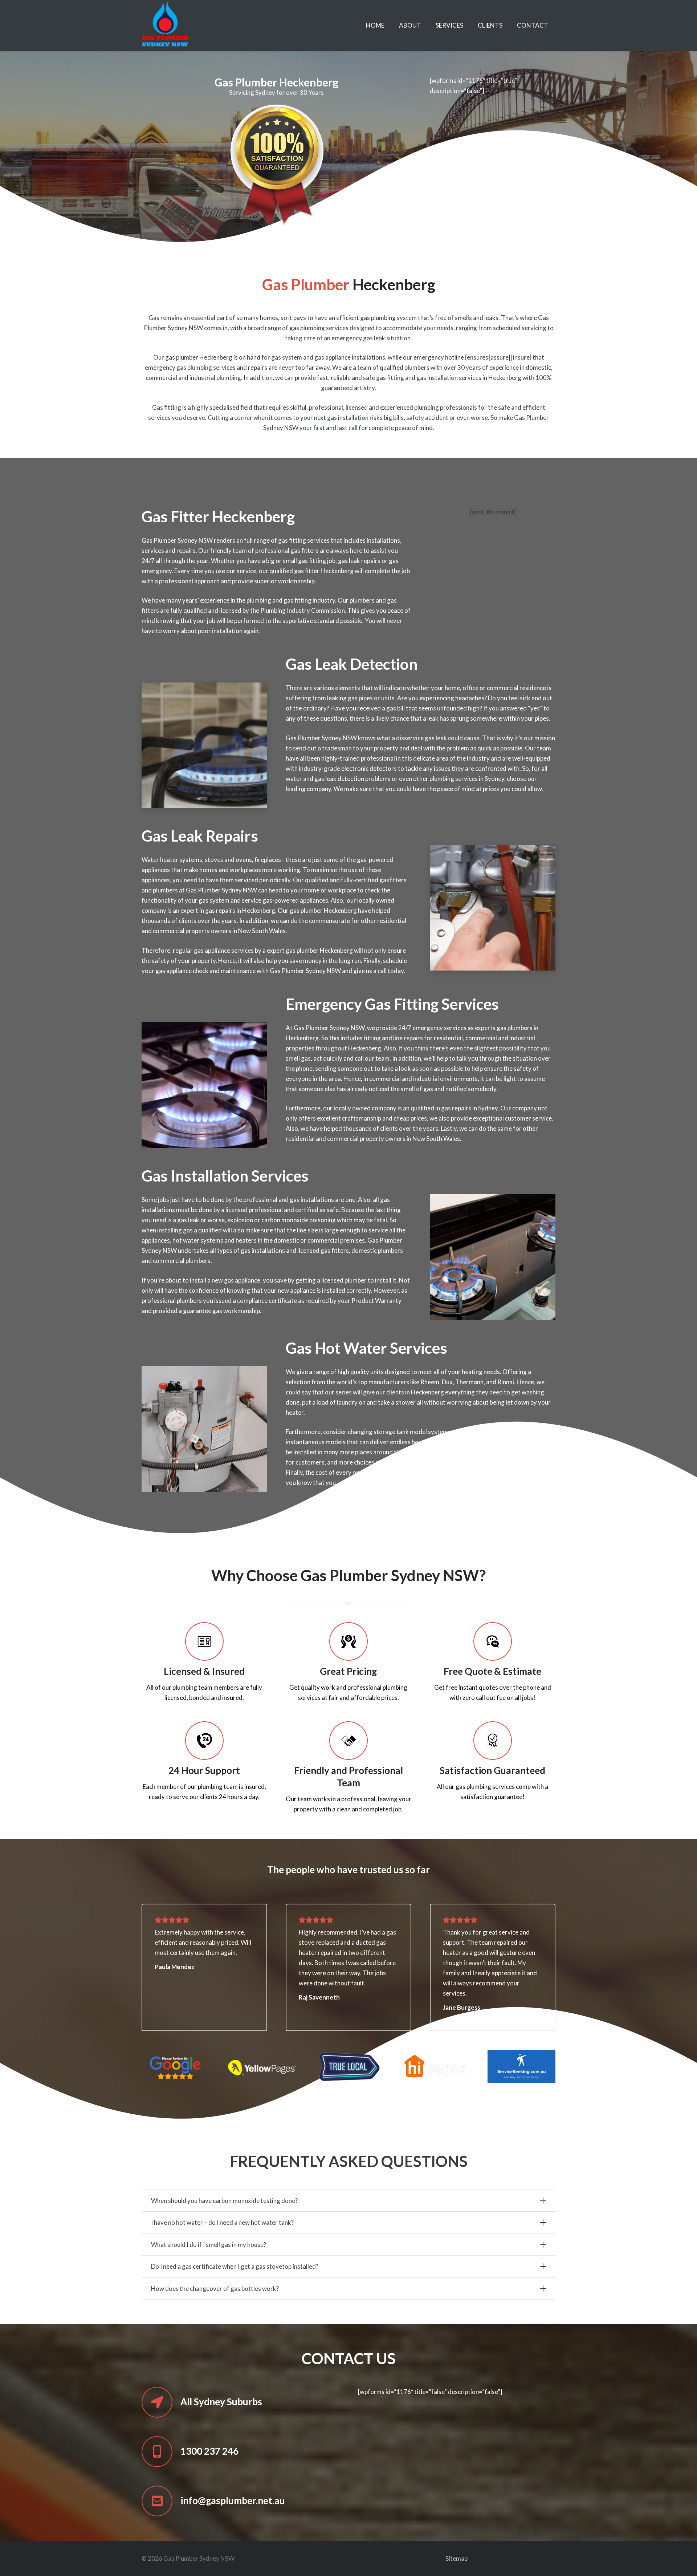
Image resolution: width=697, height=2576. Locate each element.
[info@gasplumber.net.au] (161, 2501)
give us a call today (378, 971)
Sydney (494, 779)
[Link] (165, 25)
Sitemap (456, 2558)
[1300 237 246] (161, 2452)
